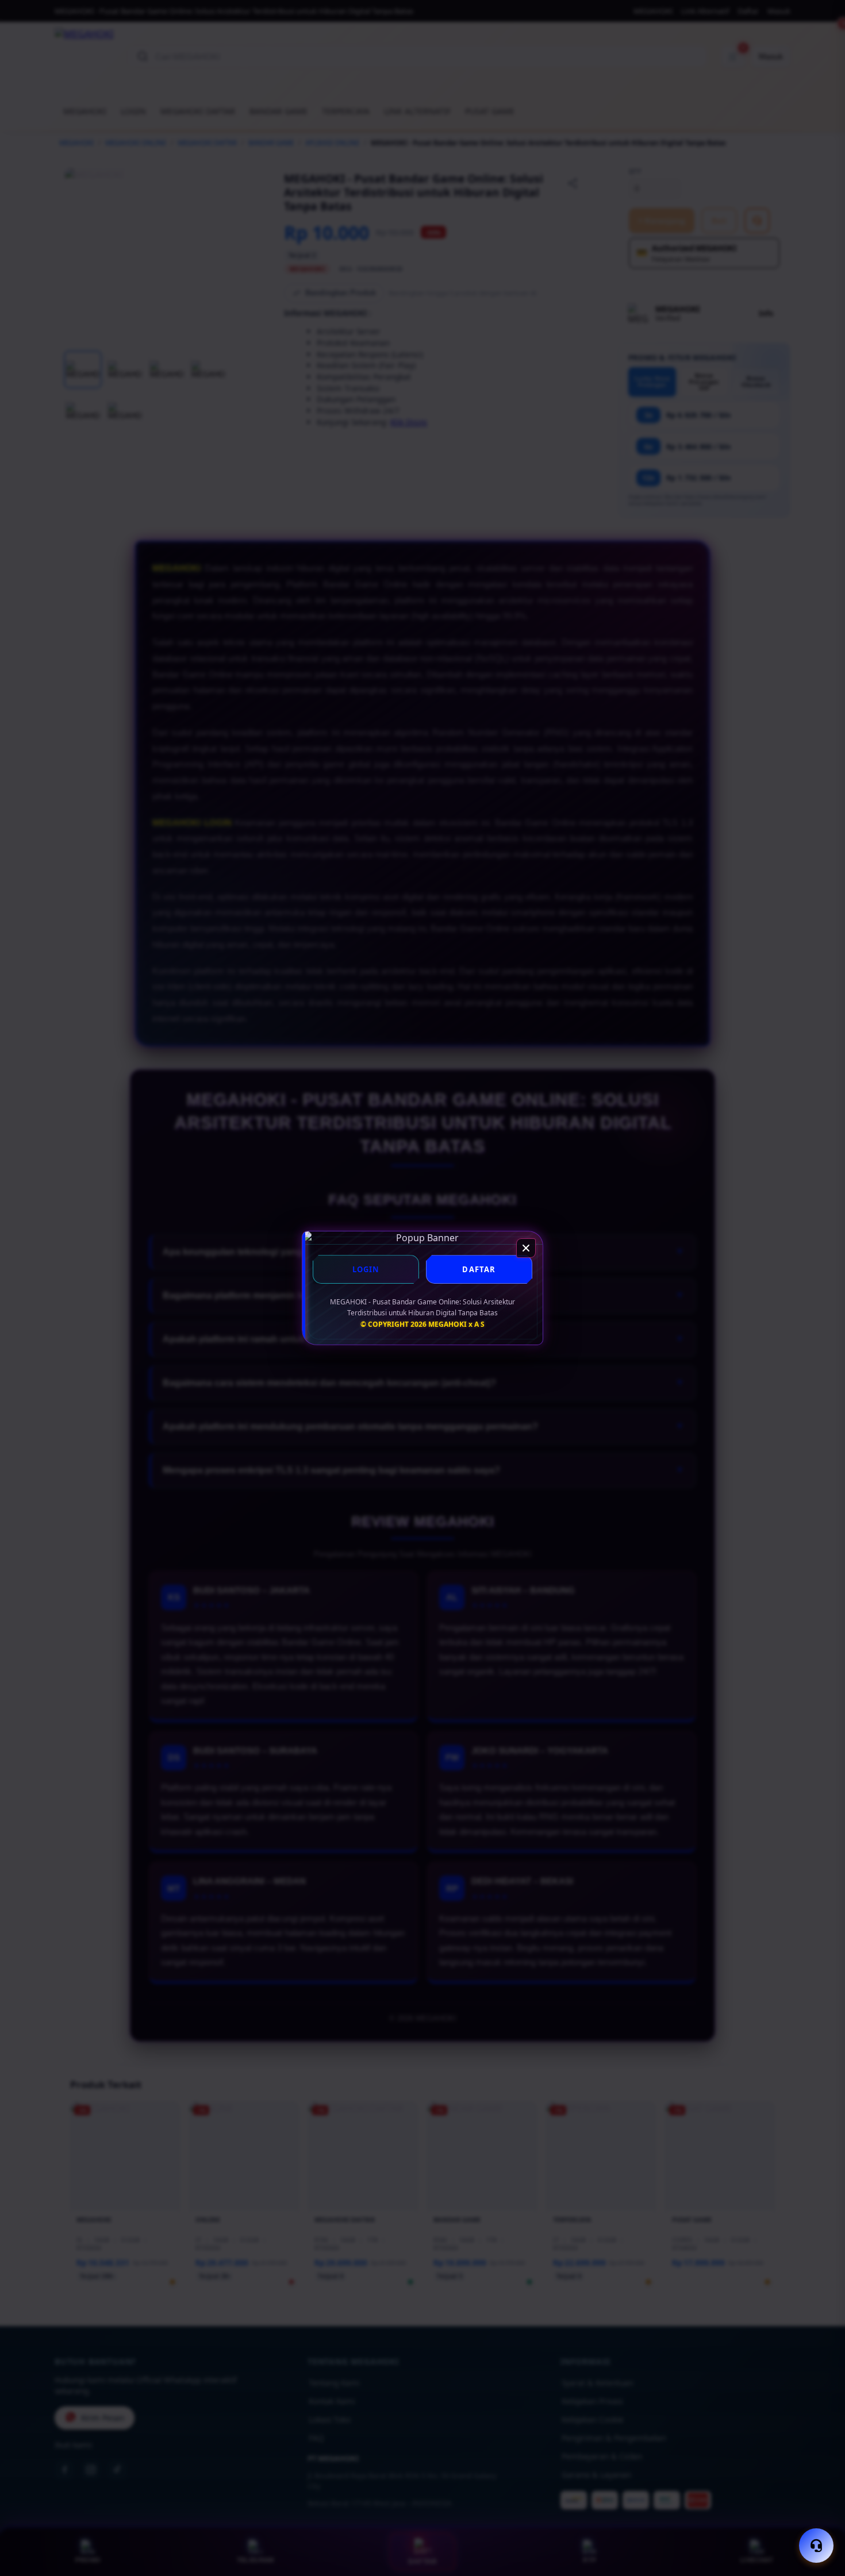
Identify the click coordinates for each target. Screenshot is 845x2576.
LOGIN (366, 1269)
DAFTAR (479, 1269)
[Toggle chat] (816, 2546)
